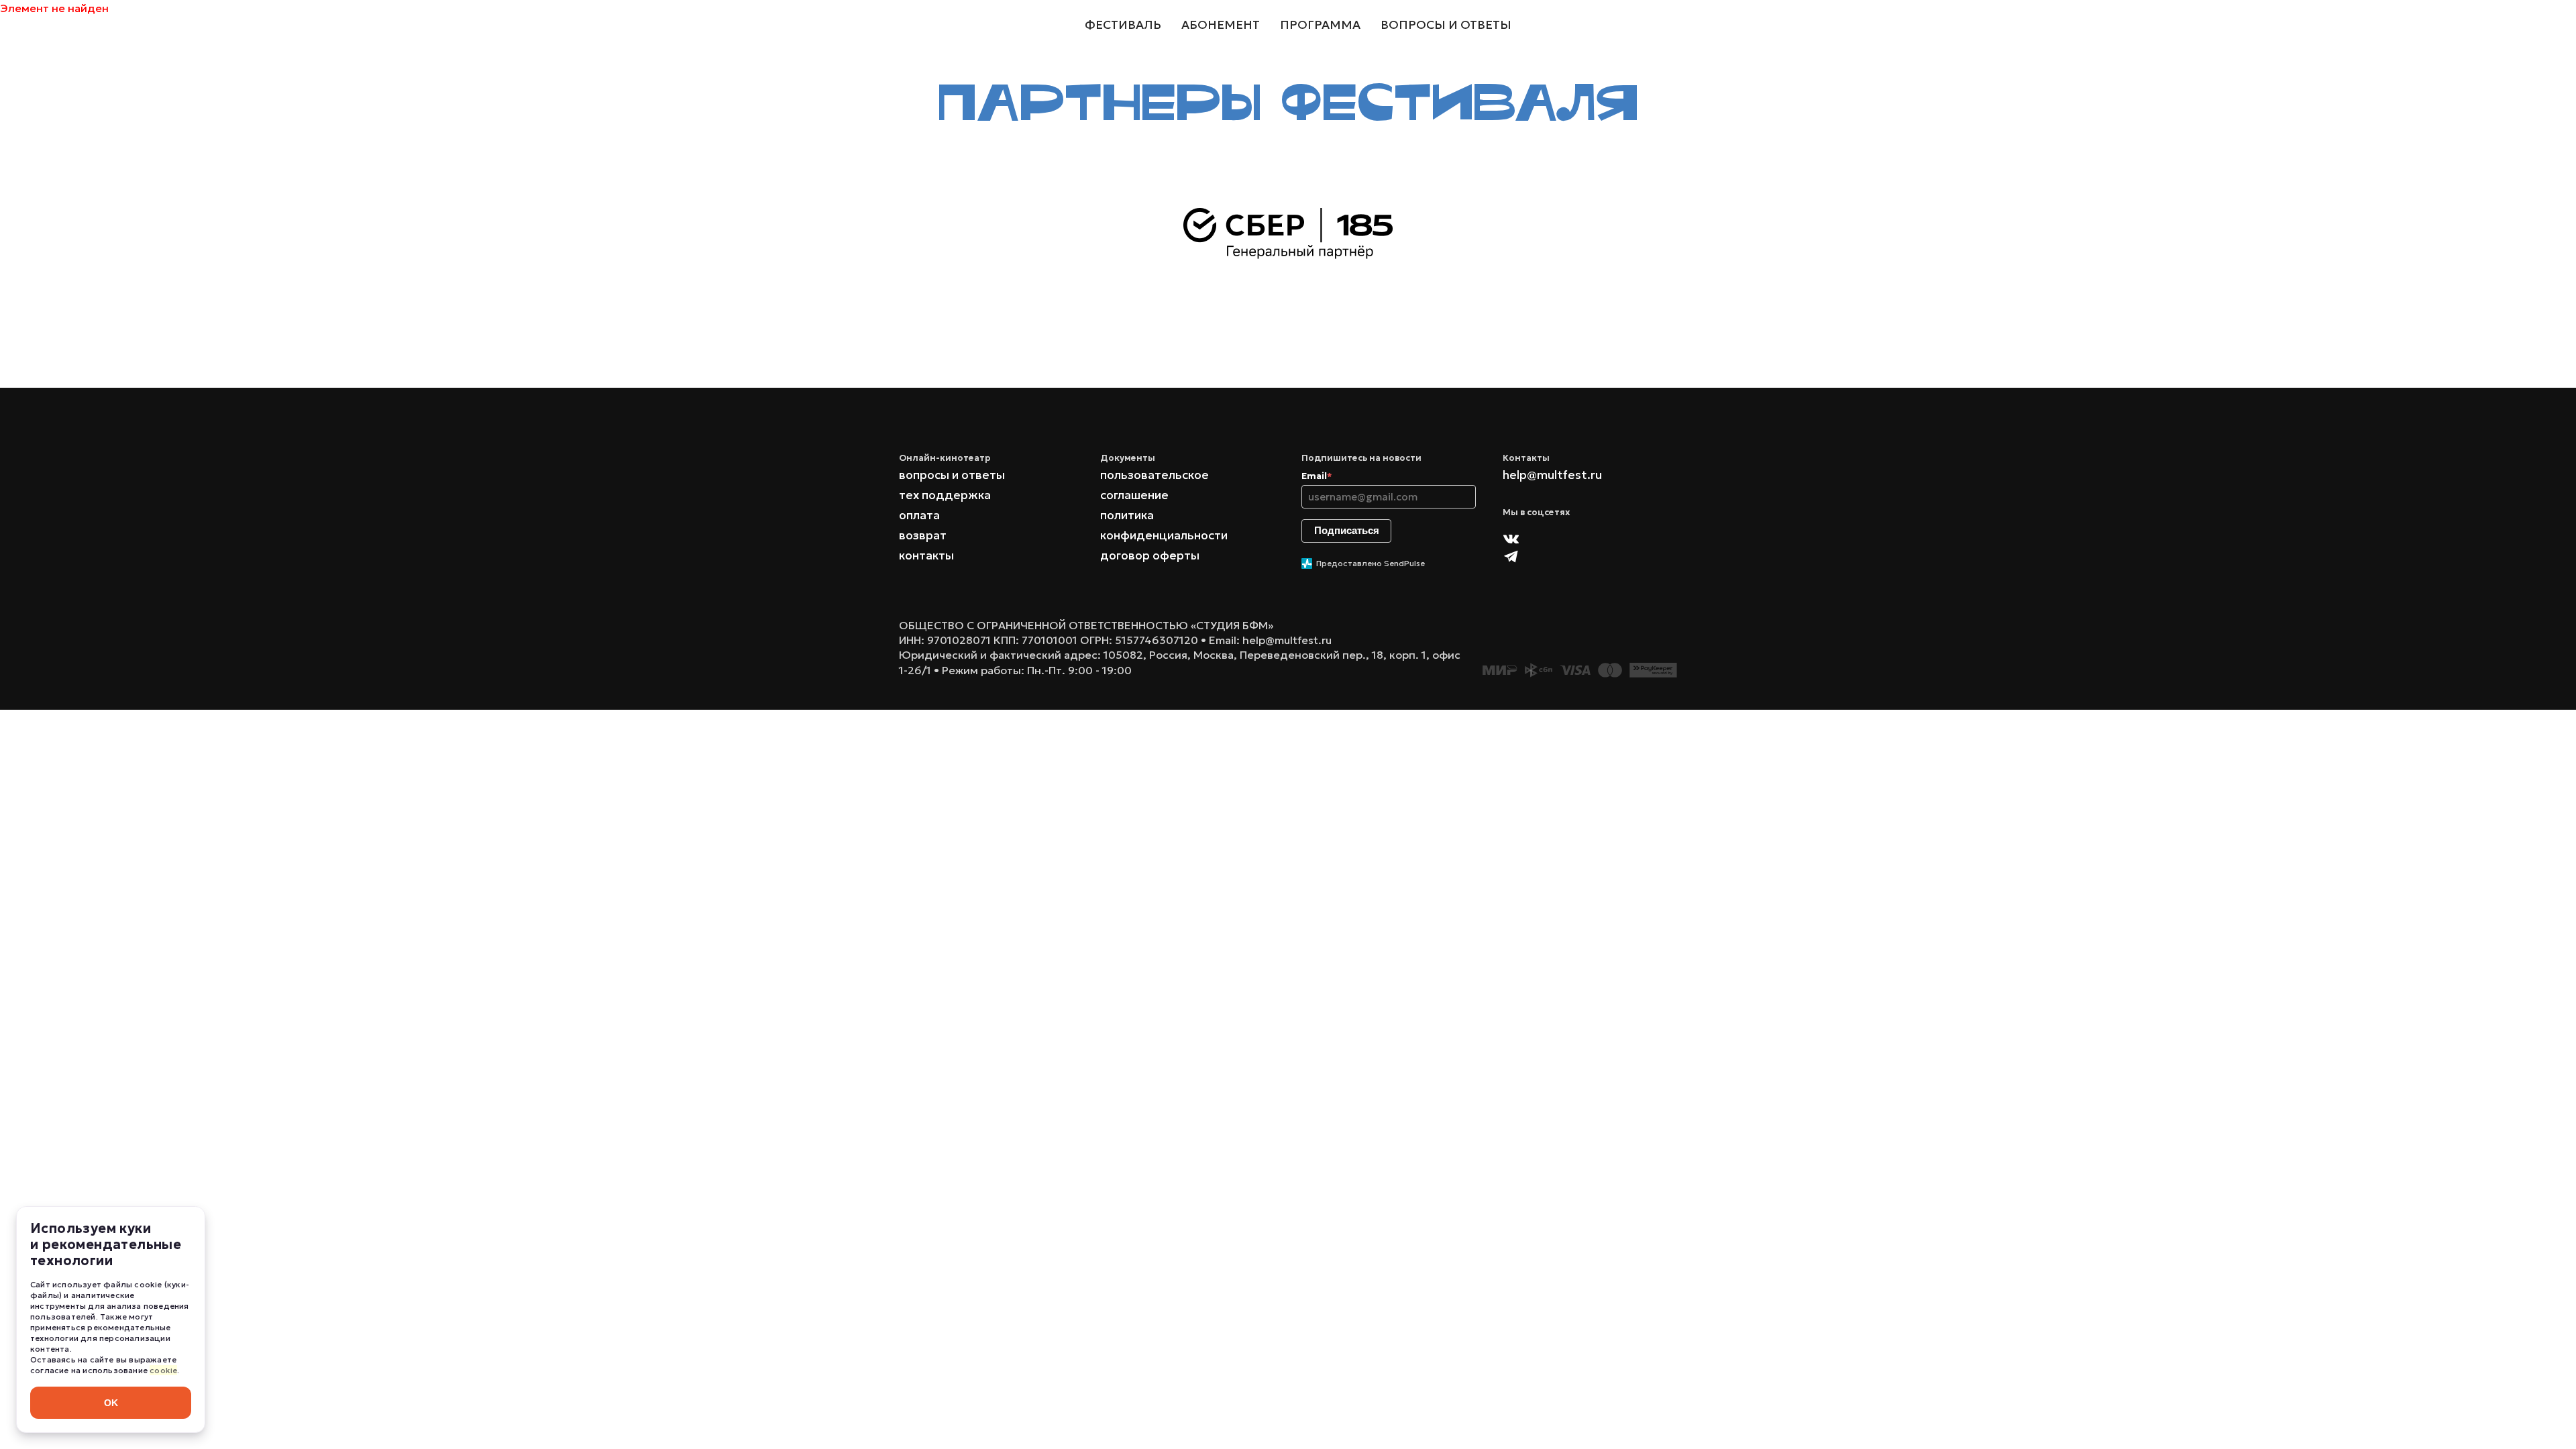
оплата (919, 515)
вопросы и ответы (952, 475)
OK (111, 1403)
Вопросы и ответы (1446, 25)
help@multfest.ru (1552, 475)
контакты (926, 555)
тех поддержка (945, 495)
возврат (923, 535)
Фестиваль (1123, 25)
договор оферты (1150, 555)
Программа (1320, 25)
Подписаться (1347, 530)
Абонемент (1221, 25)
